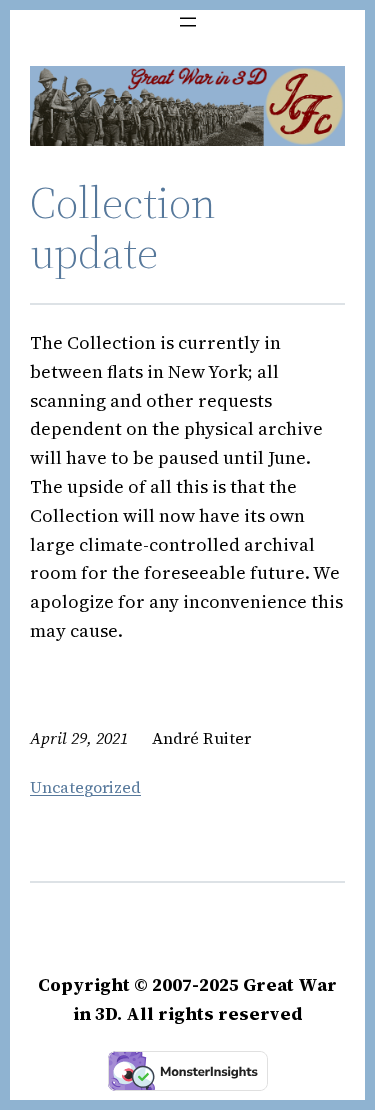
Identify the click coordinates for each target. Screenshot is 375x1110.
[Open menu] (188, 22)
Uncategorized (85, 787)
